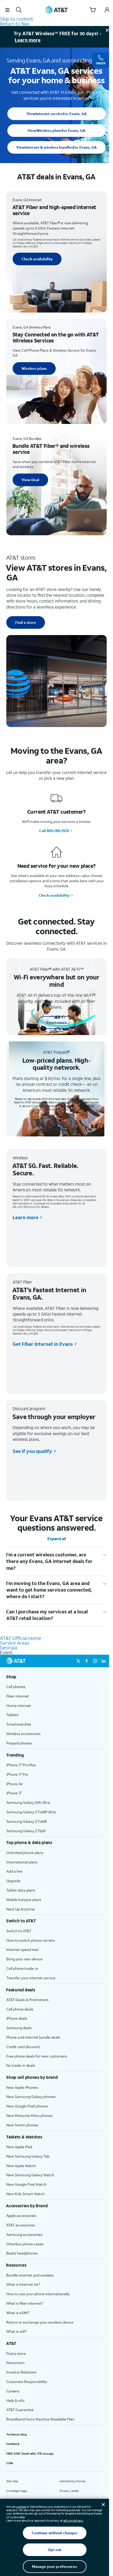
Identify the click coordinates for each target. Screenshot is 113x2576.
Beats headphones (22, 2253)
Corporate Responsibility (27, 2382)
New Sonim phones (22, 2125)
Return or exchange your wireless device (40, 2322)
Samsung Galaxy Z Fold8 (27, 1821)
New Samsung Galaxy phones (31, 2097)
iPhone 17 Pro (17, 1774)
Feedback (13, 2444)
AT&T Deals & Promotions (27, 2000)
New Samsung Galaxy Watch (30, 2175)
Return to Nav (15, 24)
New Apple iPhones (22, 2087)
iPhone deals (17, 2018)
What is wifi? (17, 2331)
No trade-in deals (21, 2065)
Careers (13, 2391)
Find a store (26, 622)
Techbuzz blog (17, 2434)
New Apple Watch (21, 2166)
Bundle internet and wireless (30, 2275)
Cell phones (16, 1687)
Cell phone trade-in (22, 1968)
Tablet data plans (21, 1890)
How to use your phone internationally (38, 2294)
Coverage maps (17, 2491)
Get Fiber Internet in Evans (43, 1344)
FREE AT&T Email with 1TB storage (30, 2454)
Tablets (12, 1715)
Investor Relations (21, 2372)
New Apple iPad (19, 2147)
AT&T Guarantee (20, 2410)
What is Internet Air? (23, 2284)
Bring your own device (24, 1959)
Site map (12, 2481)
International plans (22, 1862)
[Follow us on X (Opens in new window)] (78, 1661)
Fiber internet (18, 1696)
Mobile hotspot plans (24, 1900)
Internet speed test (23, 1949)
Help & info (15, 2400)
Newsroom (16, 2363)
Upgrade (13, 1881)
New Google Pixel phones (27, 2106)
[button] (7, 10)
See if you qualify (32, 1451)
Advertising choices (73, 2481)
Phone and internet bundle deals (33, 2037)
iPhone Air (15, 1784)
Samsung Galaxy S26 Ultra (28, 1802)
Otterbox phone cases (25, 2244)
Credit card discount (23, 2047)
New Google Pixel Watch (26, 2184)
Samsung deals (19, 2028)
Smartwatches (19, 1724)
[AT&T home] (56, 10)
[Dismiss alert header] (107, 30)
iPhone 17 (14, 1793)
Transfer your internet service (31, 1978)
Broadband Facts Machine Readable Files (40, 2419)
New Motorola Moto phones (30, 2115)
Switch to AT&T (19, 1931)
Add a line (14, 1871)
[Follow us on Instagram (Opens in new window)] (95, 1661)
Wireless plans (56, 130)
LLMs (10, 2463)
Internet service (57, 114)
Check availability (37, 259)
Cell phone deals (20, 2009)
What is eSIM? (18, 2313)
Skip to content (17, 19)
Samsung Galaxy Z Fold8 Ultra (31, 1812)
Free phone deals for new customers (37, 2056)
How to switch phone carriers (31, 1940)
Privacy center (69, 2491)
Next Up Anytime (20, 1909)
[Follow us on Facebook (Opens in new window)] (87, 1661)
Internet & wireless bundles (56, 147)
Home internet (19, 1705)
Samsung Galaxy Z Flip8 (26, 1831)
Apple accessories (21, 2216)
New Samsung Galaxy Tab (28, 2156)
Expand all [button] (57, 1539)
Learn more (28, 40)
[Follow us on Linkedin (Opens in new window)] (104, 1661)
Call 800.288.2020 (54, 831)
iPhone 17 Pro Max (21, 1765)
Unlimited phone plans (25, 1853)
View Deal (30, 480)
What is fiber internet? (25, 2303)
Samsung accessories (24, 2234)
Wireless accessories (24, 1734)
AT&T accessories (21, 2225)
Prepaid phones (19, 1743)
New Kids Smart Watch (25, 2194)
